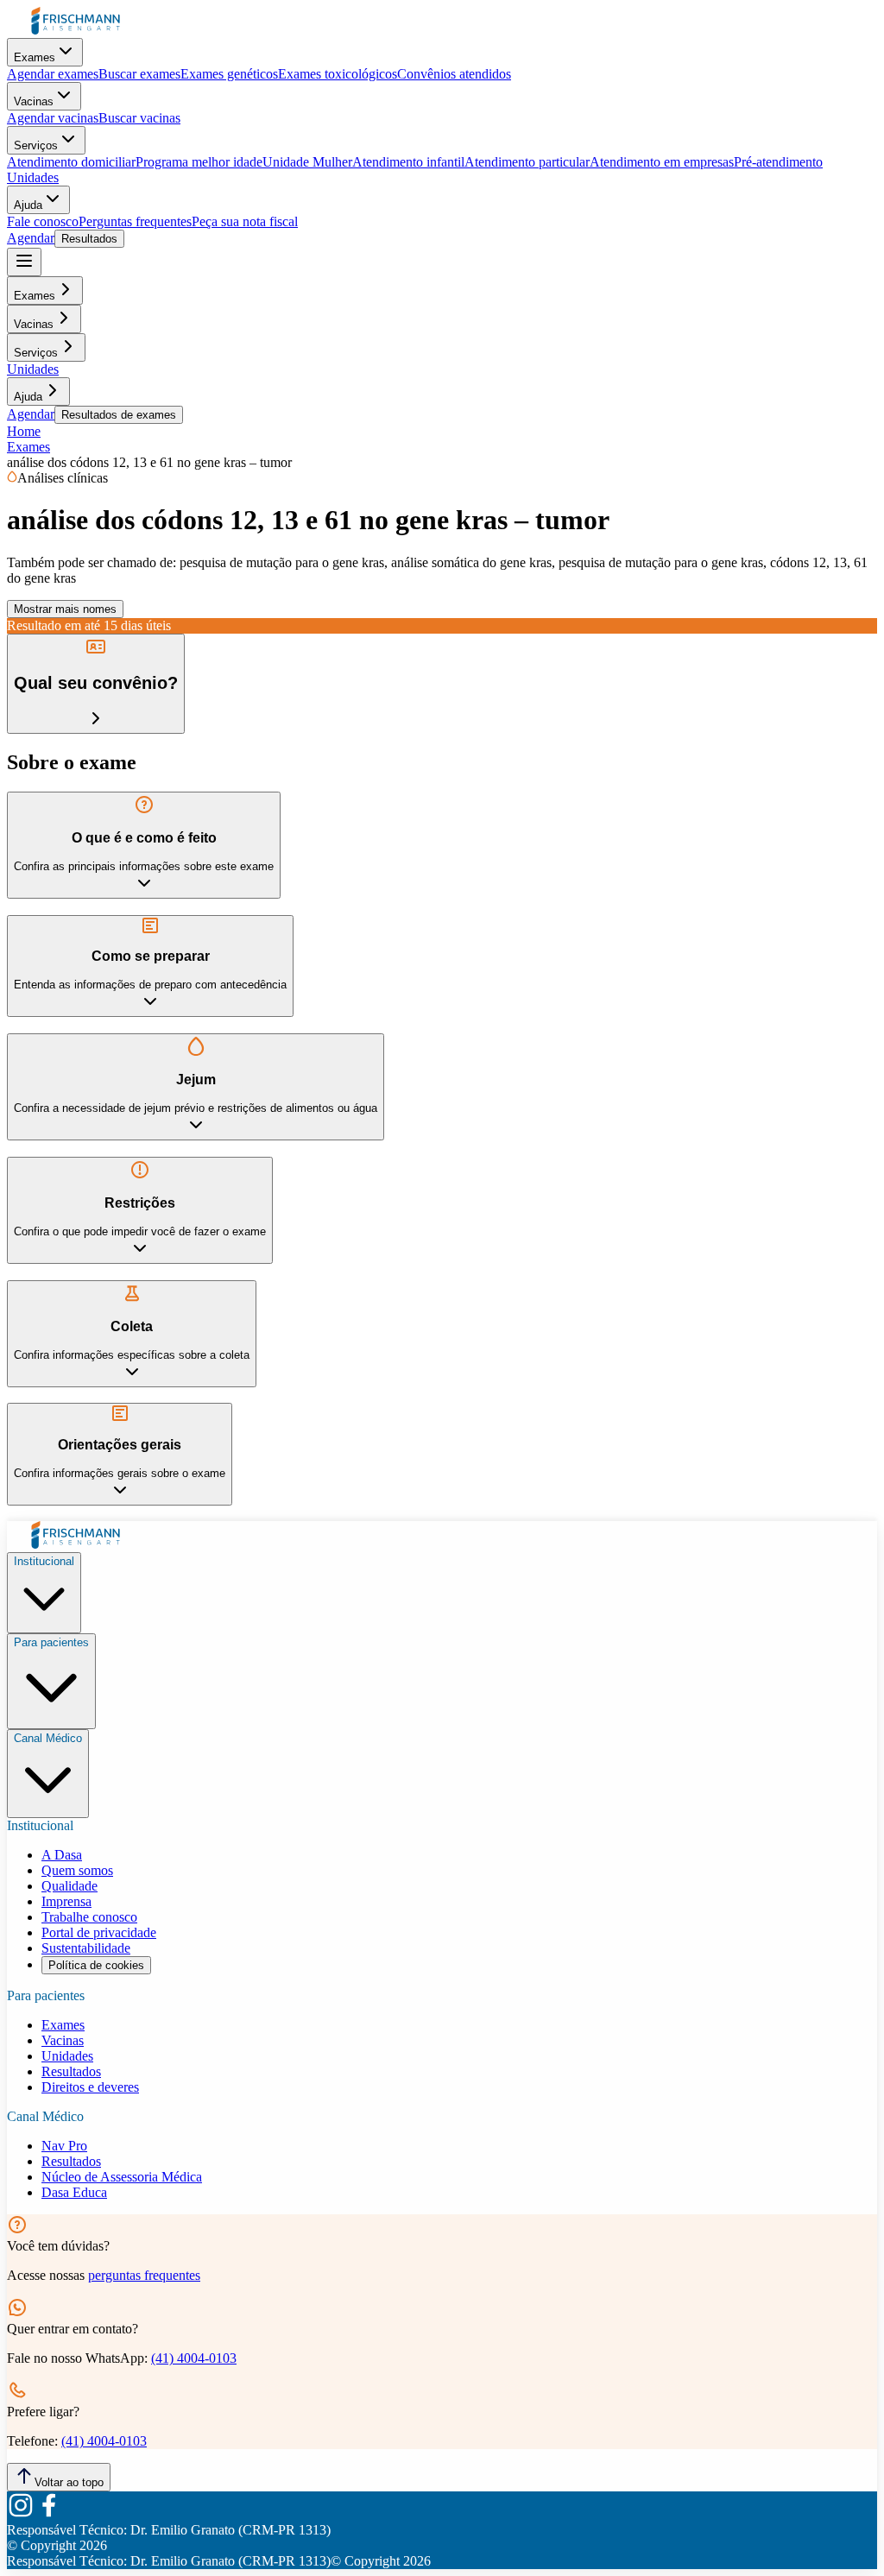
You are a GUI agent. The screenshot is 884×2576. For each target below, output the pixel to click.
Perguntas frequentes (135, 221)
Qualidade (69, 1886)
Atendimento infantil (408, 162)
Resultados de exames (119, 415)
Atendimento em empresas (662, 162)
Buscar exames (139, 74)
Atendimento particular (527, 162)
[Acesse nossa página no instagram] (21, 2514)
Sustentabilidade (86, 1948)
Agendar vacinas (53, 118)
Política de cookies (96, 1965)
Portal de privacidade (99, 1932)
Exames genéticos (229, 74)
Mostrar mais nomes (65, 609)
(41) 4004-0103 (194, 2358)
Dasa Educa (74, 2192)
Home (24, 431)
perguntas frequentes (144, 2275)
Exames (35, 57)
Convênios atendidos (454, 74)
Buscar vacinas (139, 118)
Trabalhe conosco (89, 1917)
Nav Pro (64, 2146)
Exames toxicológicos (338, 74)
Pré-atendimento (778, 162)
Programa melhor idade (199, 162)
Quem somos (77, 1870)
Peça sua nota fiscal (245, 221)
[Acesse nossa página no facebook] (48, 2514)
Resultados (89, 239)
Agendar (31, 238)
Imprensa (66, 1901)
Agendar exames (53, 74)
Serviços (36, 145)
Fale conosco (43, 221)
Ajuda (28, 205)
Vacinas (34, 101)
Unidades (33, 177)
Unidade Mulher (307, 162)
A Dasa (62, 1855)
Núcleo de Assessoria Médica (122, 2177)
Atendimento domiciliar (71, 162)
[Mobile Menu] (24, 262)
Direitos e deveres (90, 2087)
